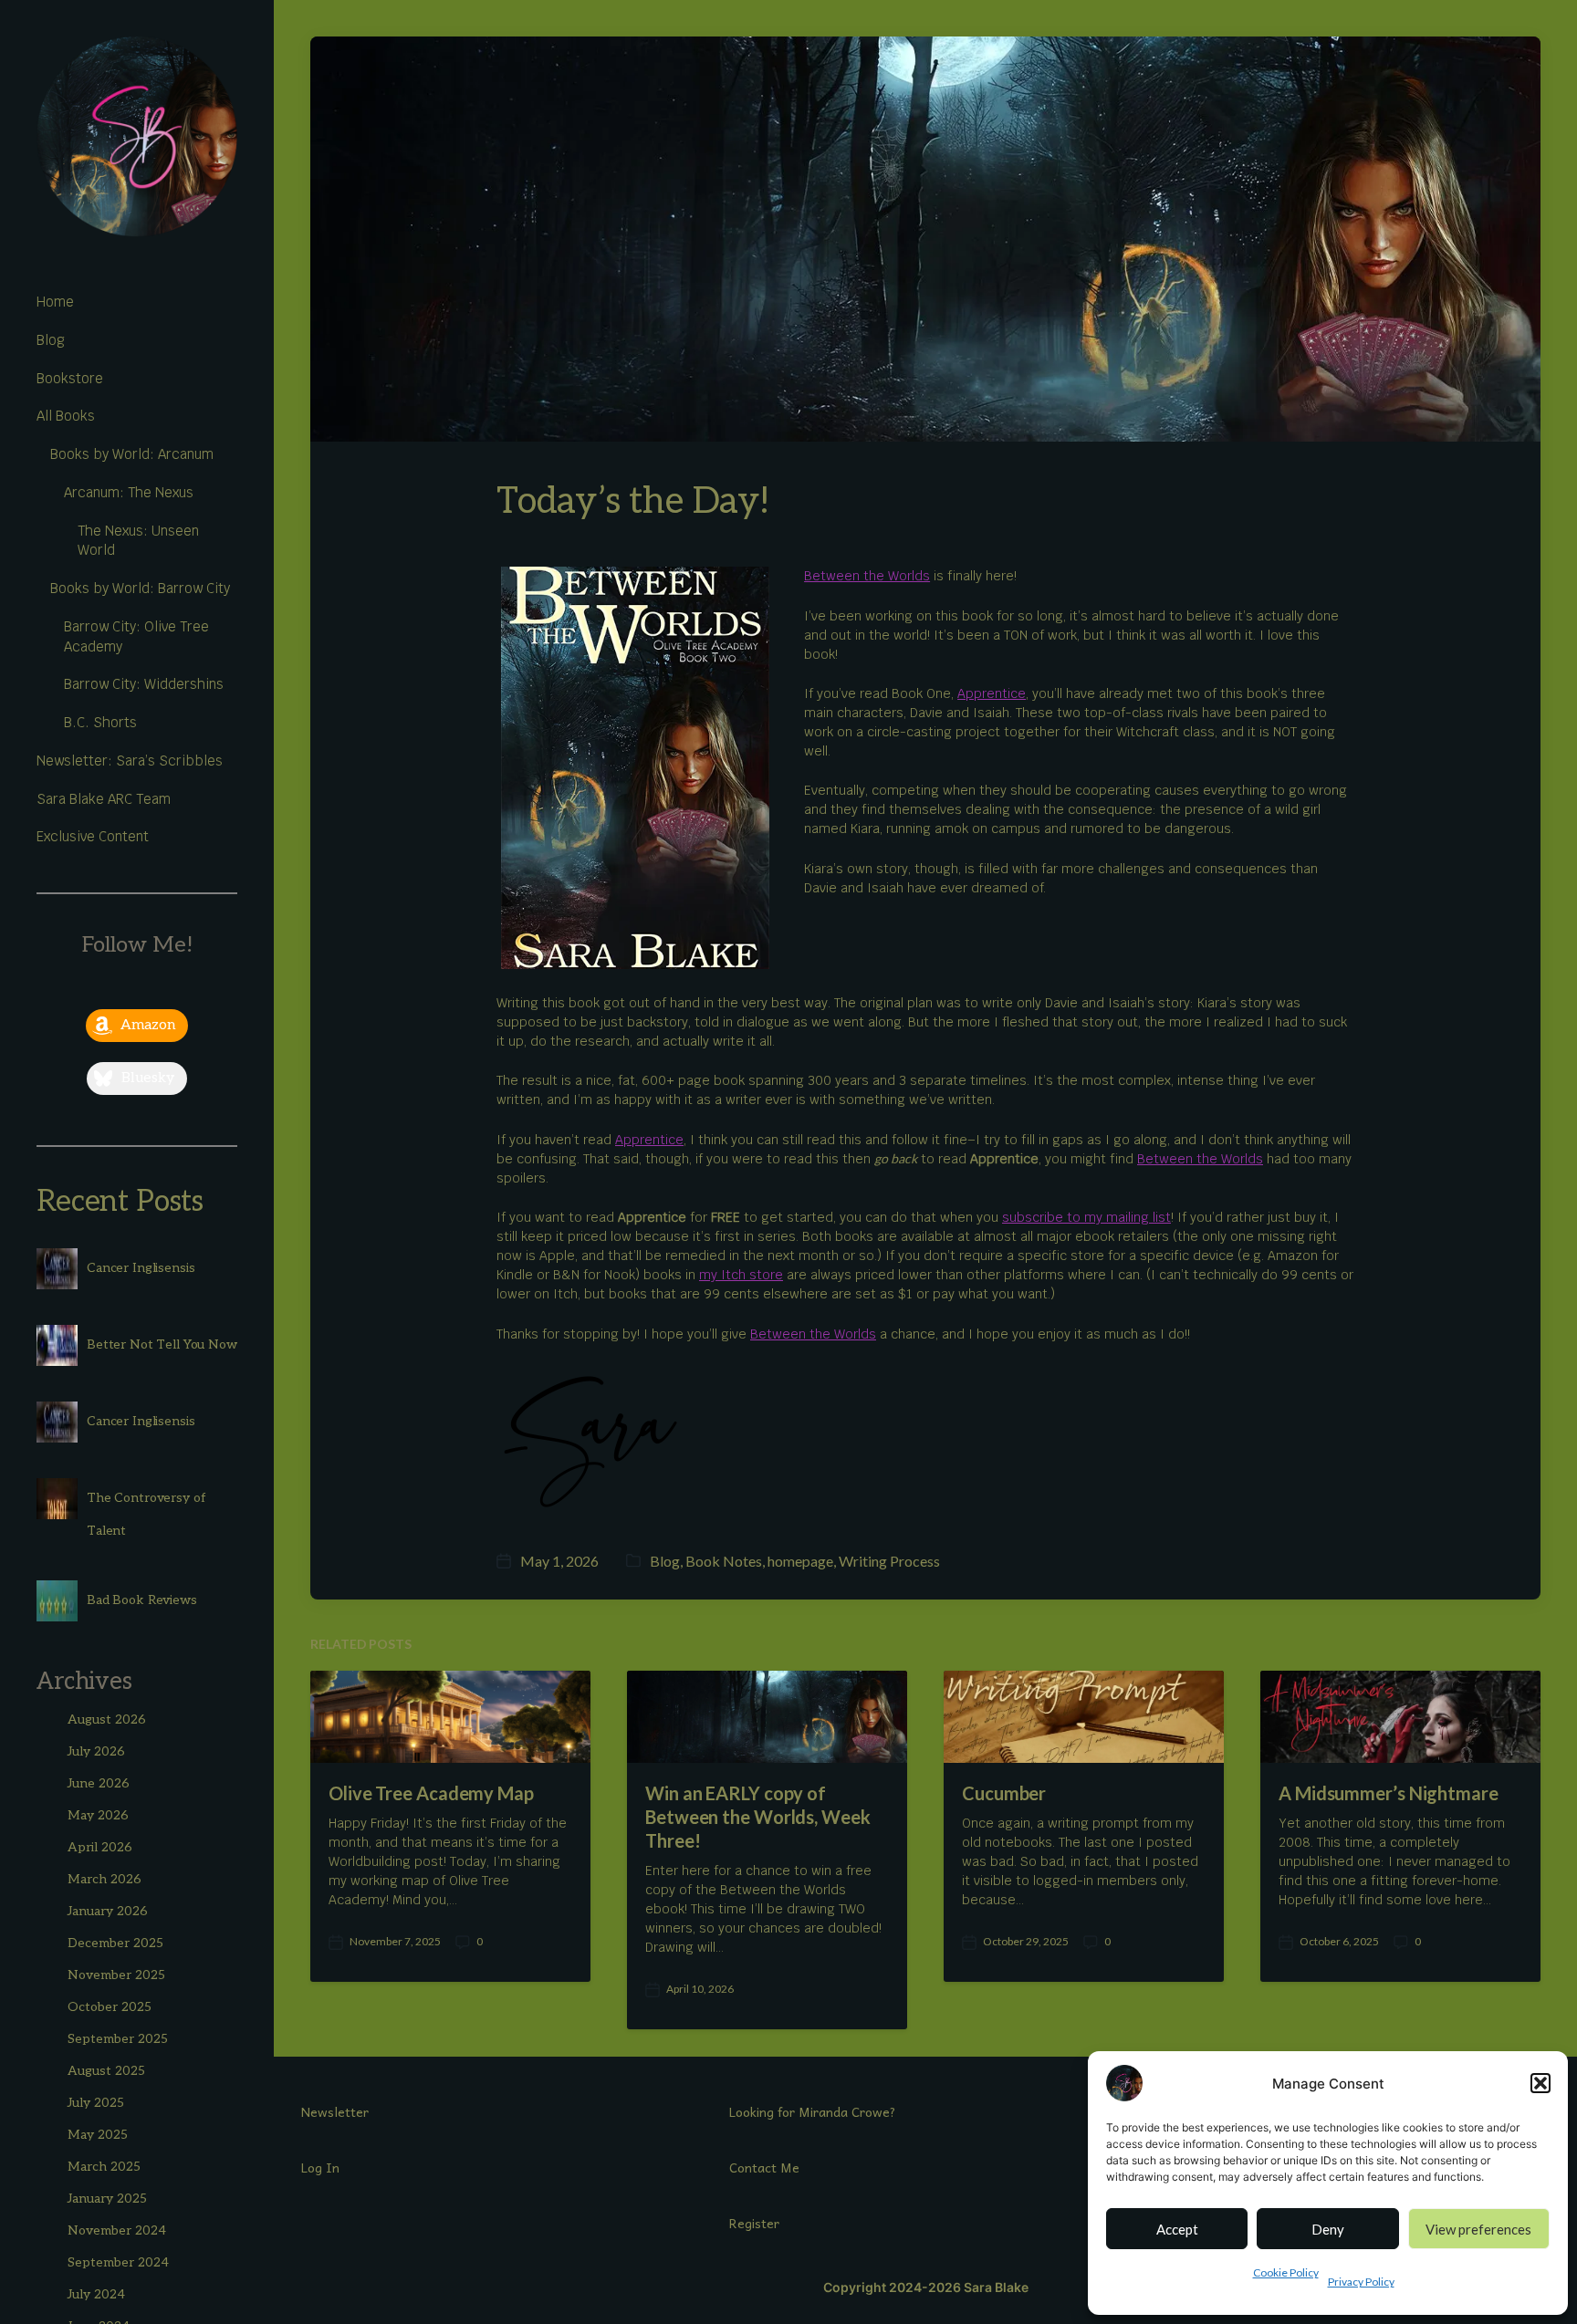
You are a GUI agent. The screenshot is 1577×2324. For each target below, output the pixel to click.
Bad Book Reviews (142, 1600)
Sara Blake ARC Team (104, 799)
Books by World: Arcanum (132, 454)
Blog (51, 340)
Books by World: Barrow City (140, 588)
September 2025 (118, 2039)
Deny (1328, 2229)
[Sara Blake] (137, 137)
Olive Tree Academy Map (431, 1793)
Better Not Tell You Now (162, 1344)
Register (754, 2223)
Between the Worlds (867, 576)
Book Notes (724, 1561)
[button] (1540, 2083)
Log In (320, 2167)
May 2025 (98, 2135)
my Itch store (741, 1275)
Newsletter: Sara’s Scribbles (130, 761)
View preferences (1478, 2229)
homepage (800, 1561)
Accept (1177, 2229)
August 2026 (107, 1720)
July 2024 (96, 2294)
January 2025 (107, 2199)
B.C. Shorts (100, 722)
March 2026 (104, 1879)
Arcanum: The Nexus (129, 492)
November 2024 (117, 2230)
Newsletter (335, 2111)
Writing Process (889, 1561)
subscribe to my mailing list (1086, 1217)
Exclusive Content (93, 836)
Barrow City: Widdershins (144, 684)
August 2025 (106, 2071)
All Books (66, 416)
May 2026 (98, 1815)
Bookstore (70, 378)
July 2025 (96, 2103)
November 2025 (116, 1975)
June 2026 (99, 1783)
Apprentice (992, 693)
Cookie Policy (1286, 2272)
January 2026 (108, 1911)
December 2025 (115, 1943)
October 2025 (110, 2007)
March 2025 (104, 2167)
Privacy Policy (1361, 2282)
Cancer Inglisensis (141, 1268)
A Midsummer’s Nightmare (1389, 1793)
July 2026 (96, 1751)
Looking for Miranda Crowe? (813, 2111)
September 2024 (118, 2262)
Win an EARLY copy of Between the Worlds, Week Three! (758, 1817)
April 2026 (100, 1847)
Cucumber (1004, 1793)
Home (55, 302)
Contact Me (764, 2167)
